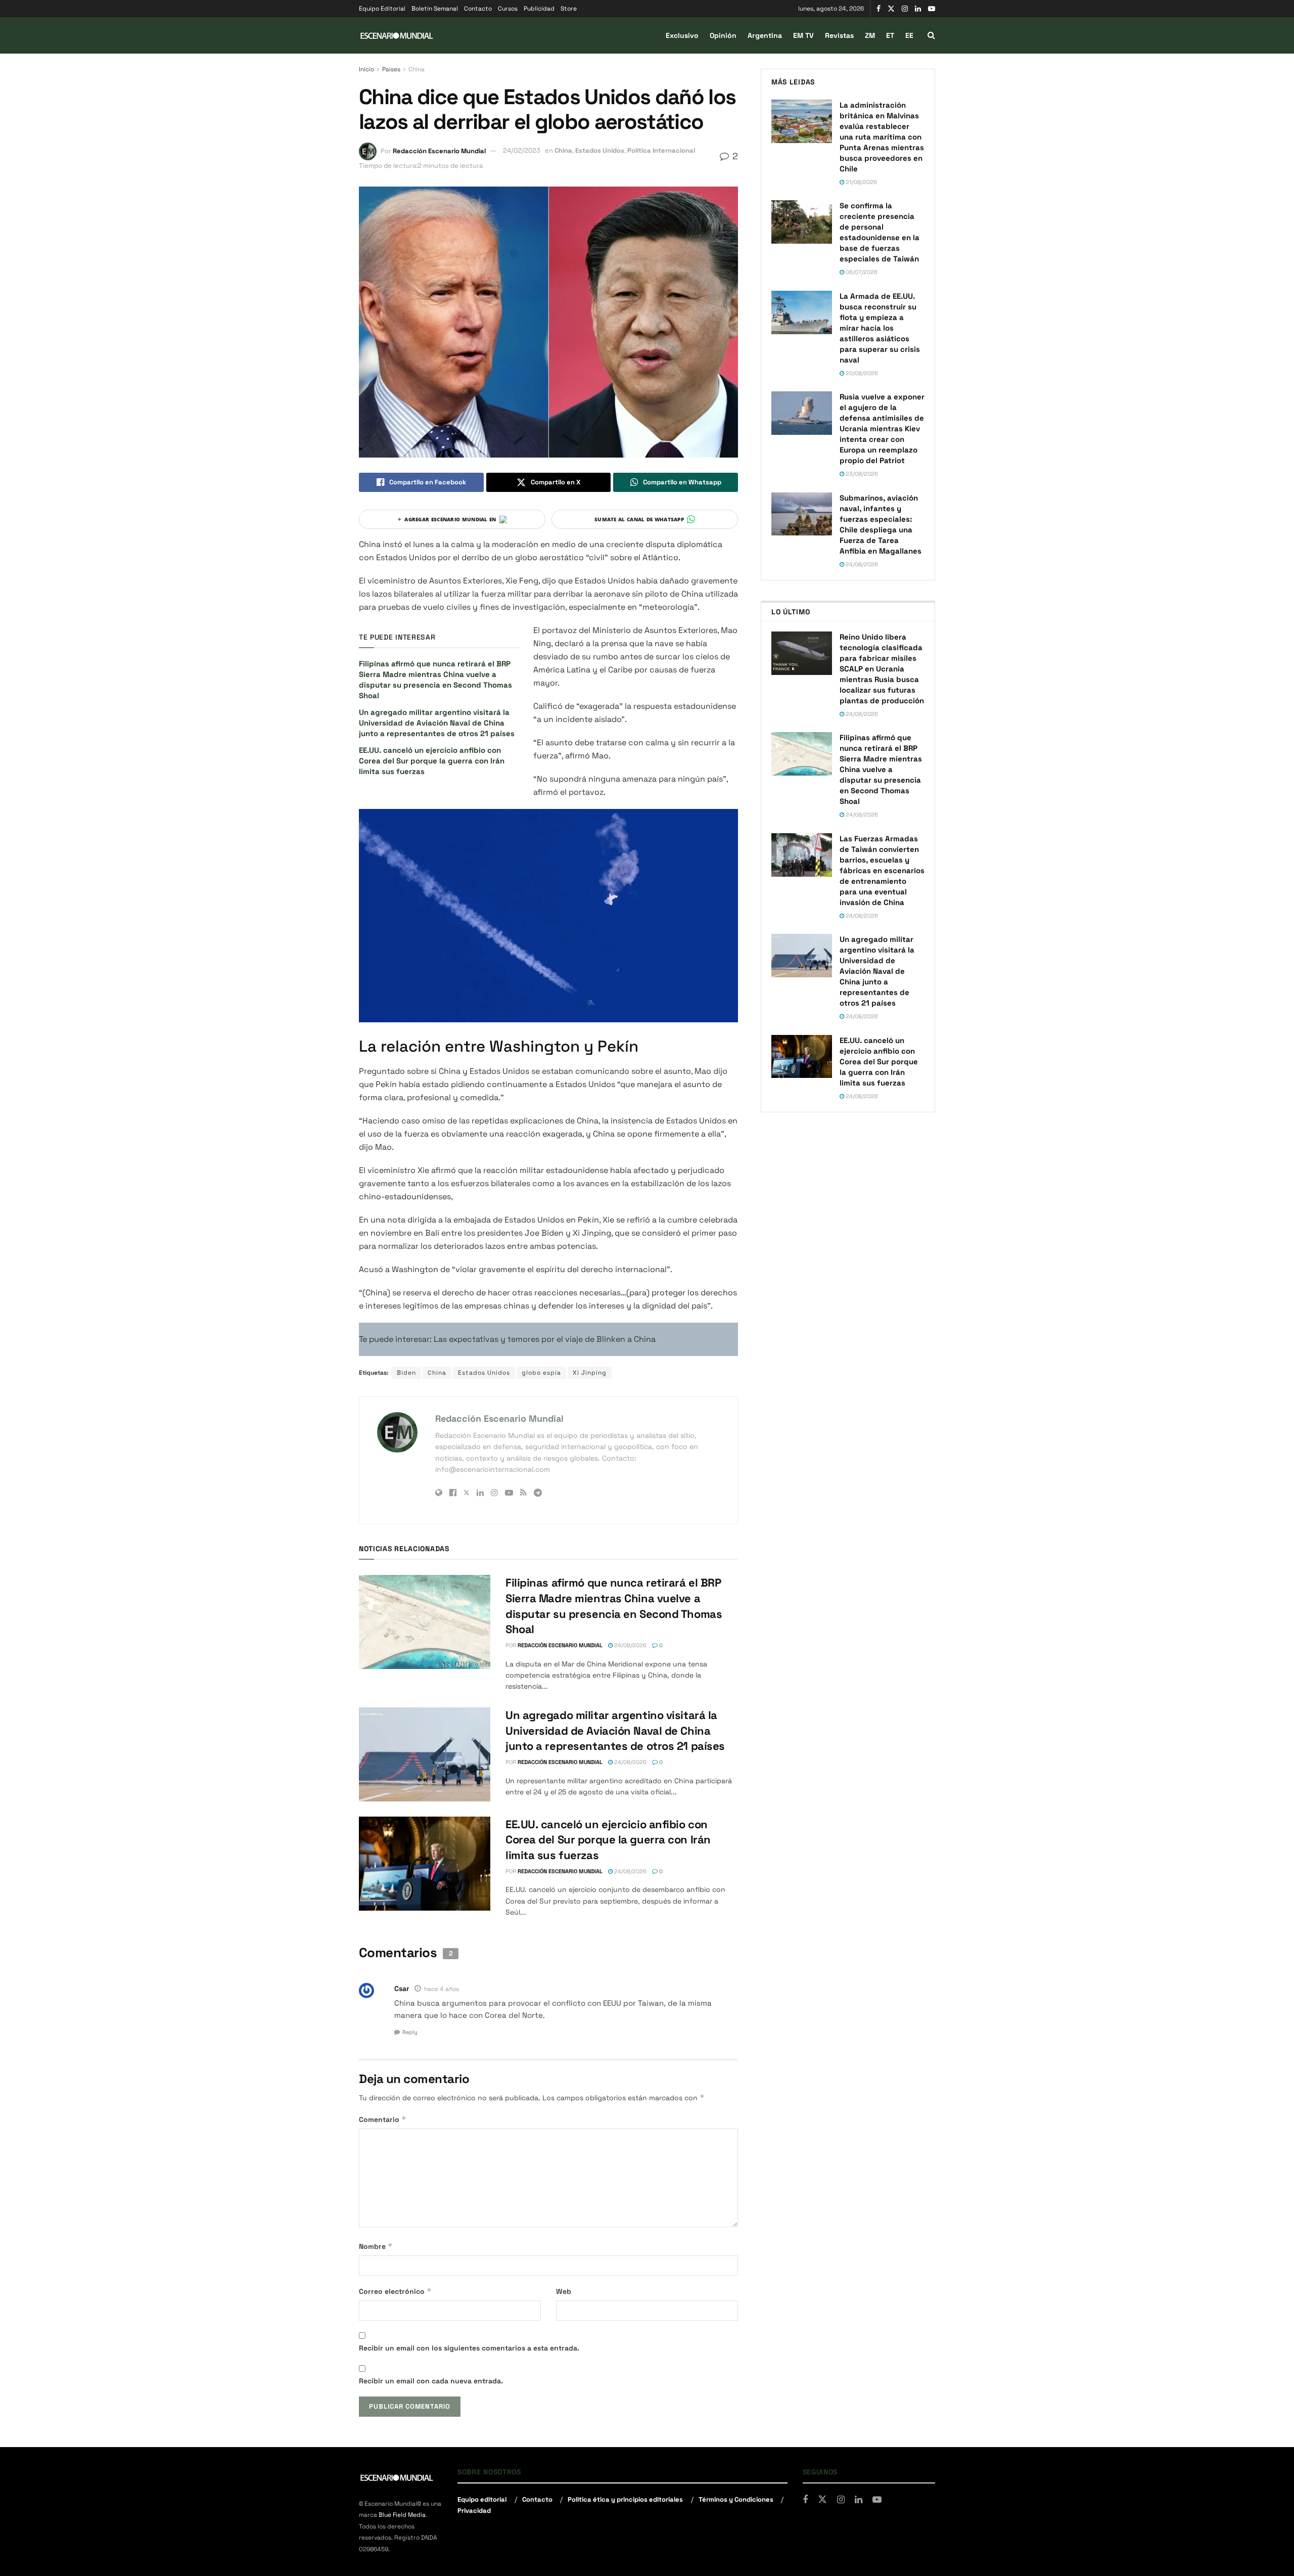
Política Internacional (661, 150)
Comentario (383, 2119)
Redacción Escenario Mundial (439, 150)
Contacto (478, 9)
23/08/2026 (861, 474)
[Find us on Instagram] (905, 9)
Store (569, 9)
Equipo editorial (482, 2499)
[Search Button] (931, 35)
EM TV (803, 35)
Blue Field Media (402, 2515)
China (417, 69)
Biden (406, 1373)
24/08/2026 (630, 1645)
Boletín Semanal (435, 9)
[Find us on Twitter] (891, 9)
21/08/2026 (861, 182)
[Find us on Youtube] (932, 9)
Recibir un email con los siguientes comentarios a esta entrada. (469, 2348)
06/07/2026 (861, 272)
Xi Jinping (590, 1373)
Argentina (765, 35)
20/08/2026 (861, 373)
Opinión (723, 35)
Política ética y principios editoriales (625, 2499)
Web (564, 2291)
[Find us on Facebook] (879, 9)
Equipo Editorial (382, 9)
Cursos (508, 9)
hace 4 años (442, 1989)
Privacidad (474, 2511)
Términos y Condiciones (736, 2499)
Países (391, 69)
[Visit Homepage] (397, 36)
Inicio (366, 69)
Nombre (376, 2246)
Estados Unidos (600, 150)
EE (909, 35)
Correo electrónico (395, 2291)
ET (890, 35)
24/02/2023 (522, 150)
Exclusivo (682, 35)
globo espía (541, 1373)
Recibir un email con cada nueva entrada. (431, 2381)
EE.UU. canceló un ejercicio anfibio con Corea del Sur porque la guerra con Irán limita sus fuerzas (432, 761)
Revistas (839, 35)
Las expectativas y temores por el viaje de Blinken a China (545, 1339)
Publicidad (539, 9)
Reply (410, 2032)
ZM (870, 35)
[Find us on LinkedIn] (918, 9)
